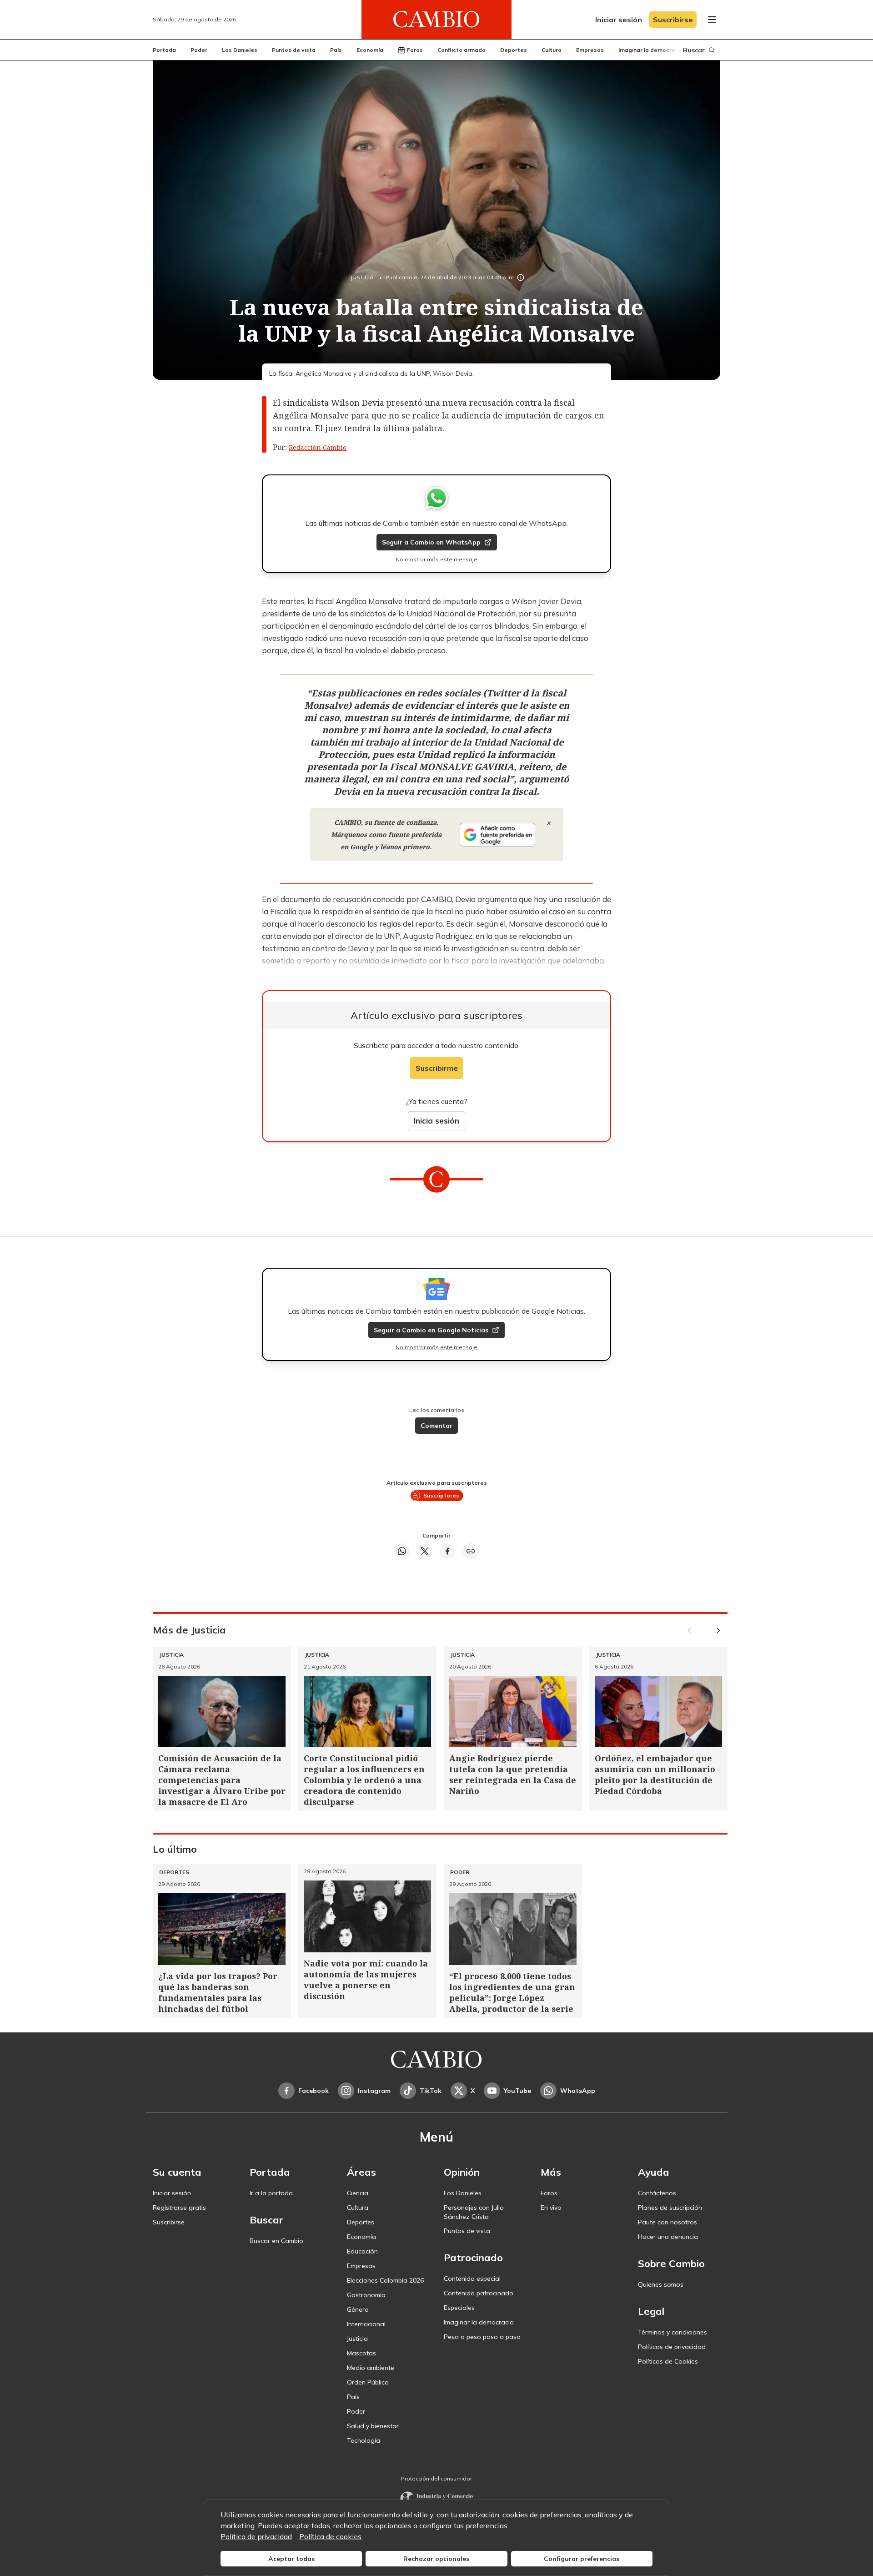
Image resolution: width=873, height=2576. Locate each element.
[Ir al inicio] (436, 20)
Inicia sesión (436, 1121)
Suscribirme (437, 1068)
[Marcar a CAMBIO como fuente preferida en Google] (497, 835)
